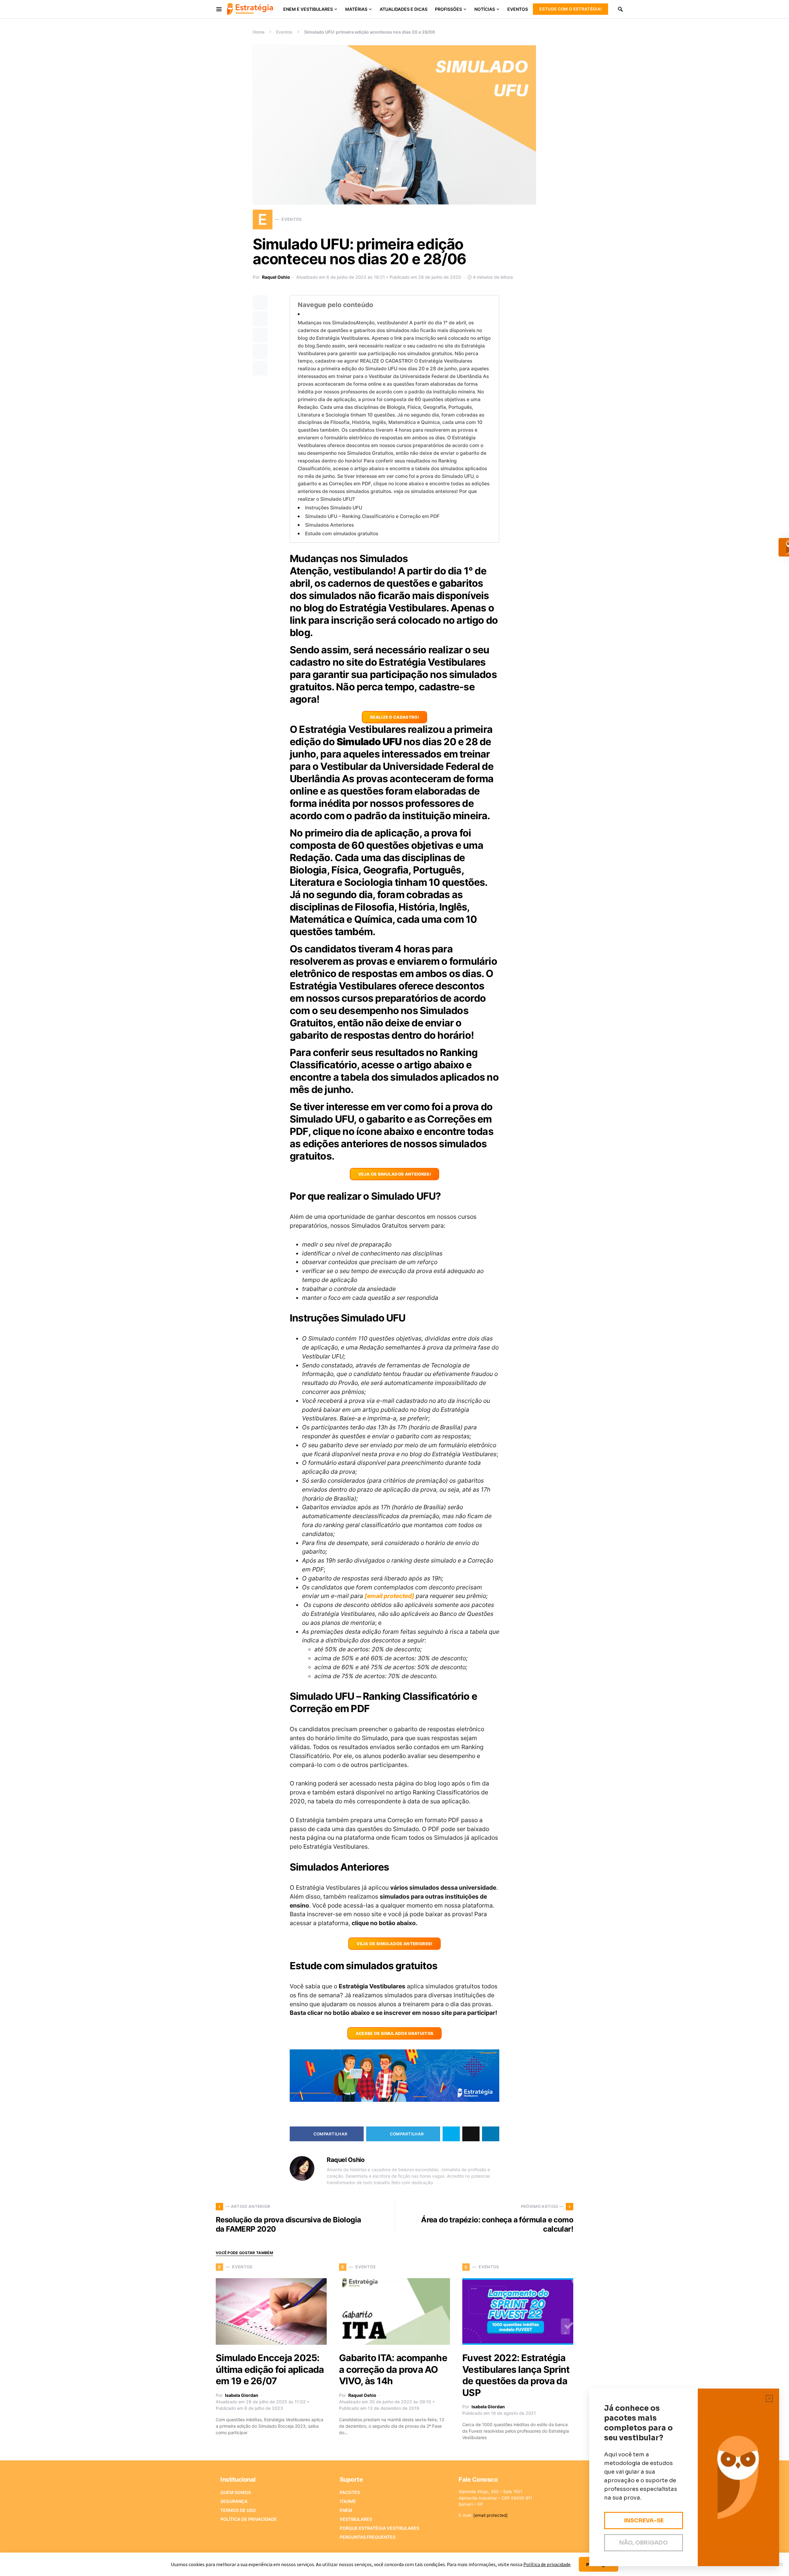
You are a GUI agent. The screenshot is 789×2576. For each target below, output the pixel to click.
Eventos (284, 32)
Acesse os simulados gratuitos (395, 2033)
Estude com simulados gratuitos (342, 534)
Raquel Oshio (276, 277)
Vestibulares (356, 2519)
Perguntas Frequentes (368, 2537)
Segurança (234, 2501)
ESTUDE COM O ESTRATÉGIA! (570, 9)
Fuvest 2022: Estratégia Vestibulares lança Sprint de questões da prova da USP (516, 2375)
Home (259, 32)
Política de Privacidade (249, 2519)
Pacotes (350, 2492)
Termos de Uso (238, 2510)
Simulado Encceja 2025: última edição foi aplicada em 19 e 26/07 (270, 2369)
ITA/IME (348, 2501)
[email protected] (389, 1596)
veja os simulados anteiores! (394, 1174)
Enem (346, 2510)
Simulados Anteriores (329, 525)
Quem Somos (236, 2492)
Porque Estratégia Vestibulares (379, 2528)
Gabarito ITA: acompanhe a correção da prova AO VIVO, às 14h (393, 2369)
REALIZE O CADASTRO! (394, 717)
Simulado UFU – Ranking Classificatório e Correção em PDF (372, 516)
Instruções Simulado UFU (334, 508)
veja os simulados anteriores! (394, 1944)
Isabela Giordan (242, 2395)
